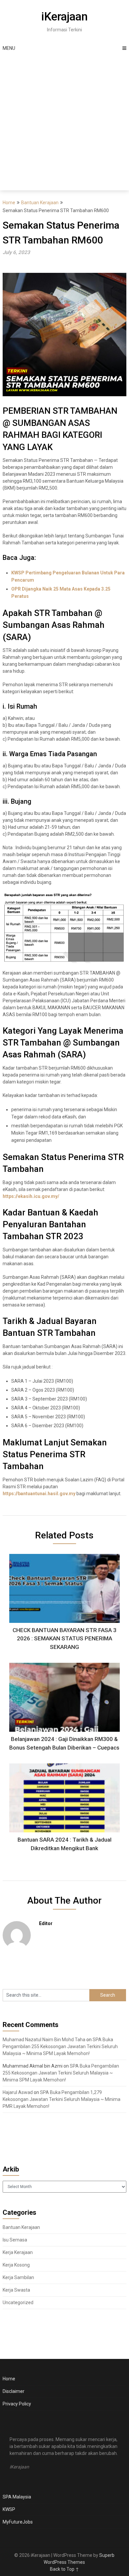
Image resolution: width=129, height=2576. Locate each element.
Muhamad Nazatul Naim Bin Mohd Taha (44, 2040)
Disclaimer (14, 2391)
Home (9, 203)
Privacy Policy (17, 2404)
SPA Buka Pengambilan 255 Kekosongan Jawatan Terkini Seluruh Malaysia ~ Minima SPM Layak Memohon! (60, 2046)
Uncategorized (18, 2302)
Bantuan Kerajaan (40, 203)
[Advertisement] (64, 123)
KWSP (9, 2509)
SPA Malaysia (17, 2497)
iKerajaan (64, 17)
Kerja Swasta (16, 2290)
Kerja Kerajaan (18, 2252)
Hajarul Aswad (18, 2092)
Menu (9, 48)
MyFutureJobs (18, 2522)
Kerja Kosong (16, 2265)
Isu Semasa (15, 2240)
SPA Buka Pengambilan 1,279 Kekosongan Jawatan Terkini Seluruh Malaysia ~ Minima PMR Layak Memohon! (62, 2099)
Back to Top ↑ (64, 2569)
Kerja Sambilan (18, 2277)
